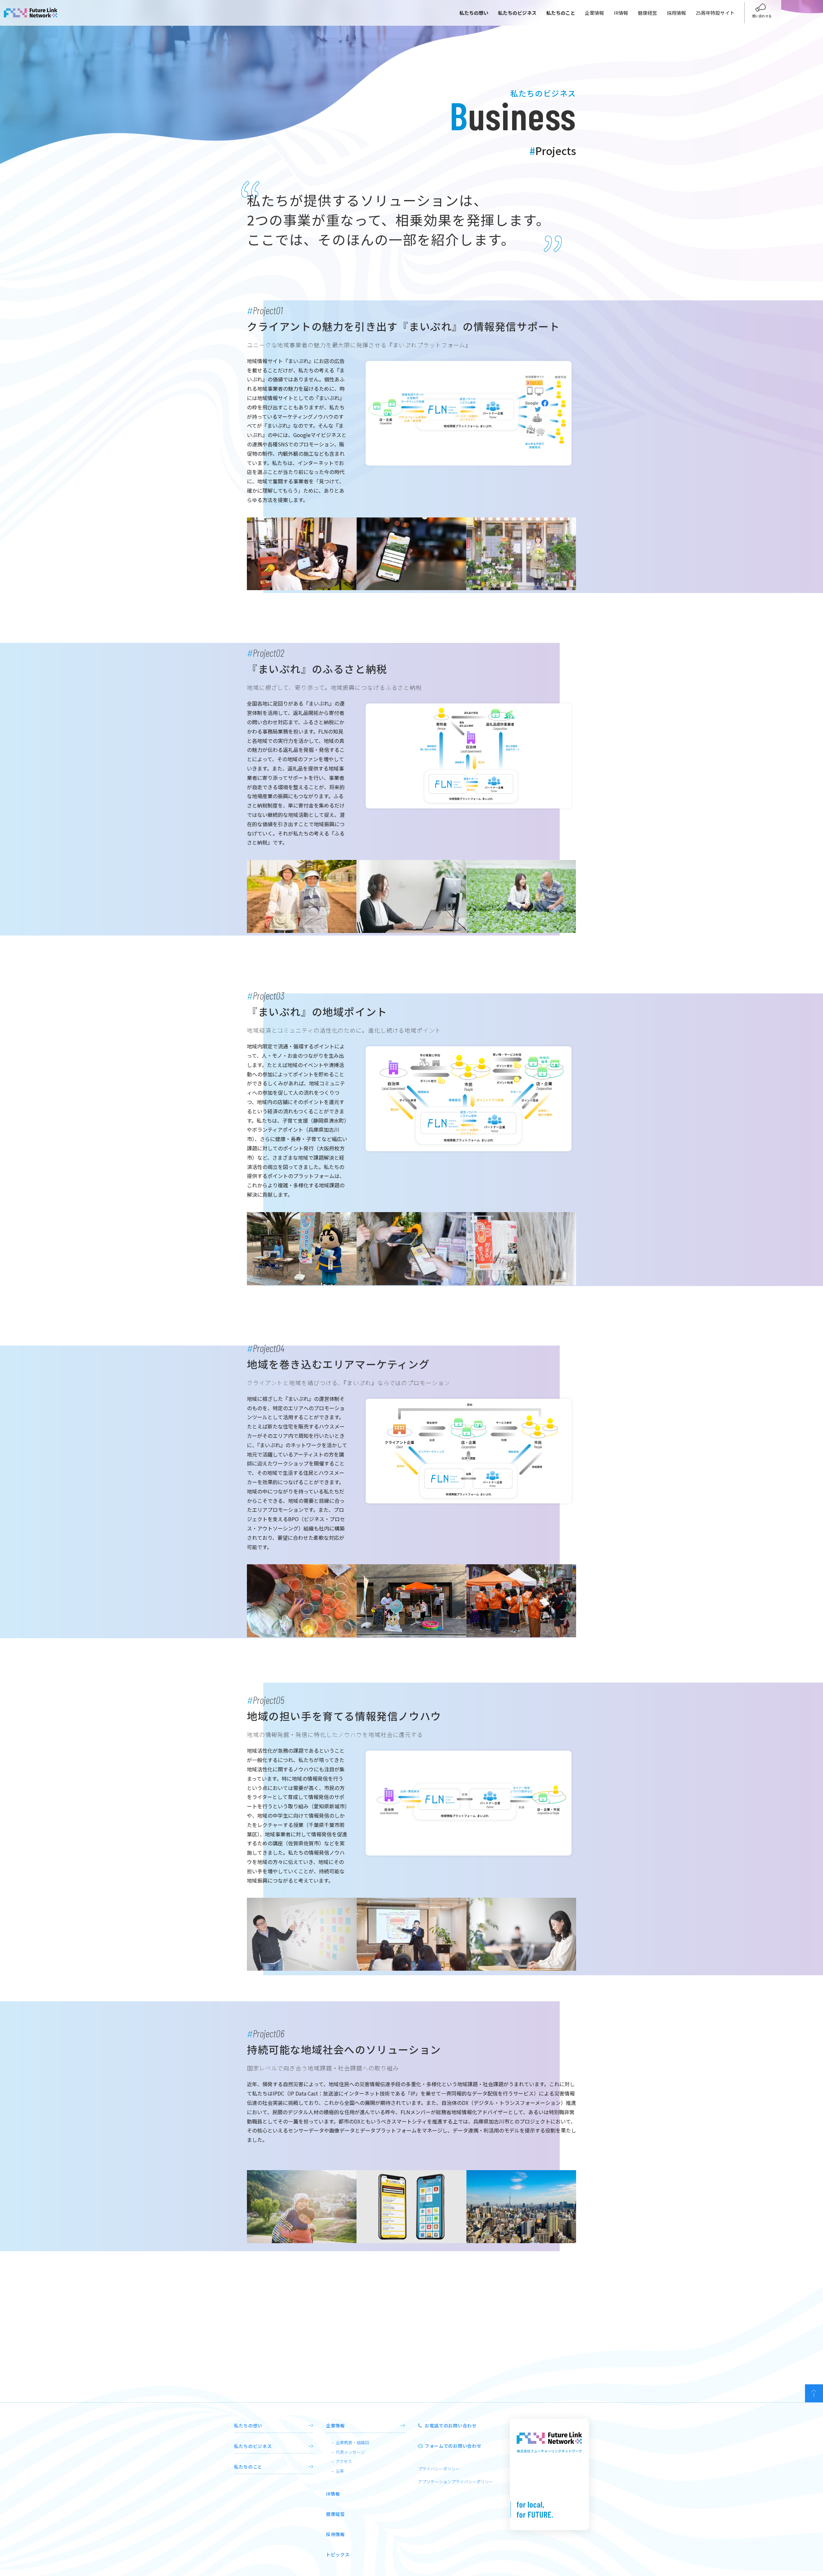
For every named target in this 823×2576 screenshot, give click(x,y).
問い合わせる (762, 16)
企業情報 (594, 13)
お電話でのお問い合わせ (451, 2425)
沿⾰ (340, 2471)
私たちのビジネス (253, 2446)
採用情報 (676, 13)
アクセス (344, 2461)
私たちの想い (248, 2425)
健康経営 (647, 13)
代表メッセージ (350, 2452)
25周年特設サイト (715, 13)
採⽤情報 (335, 2534)
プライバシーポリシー (439, 2469)
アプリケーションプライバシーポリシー (456, 2482)
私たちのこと (248, 2467)
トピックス (338, 2554)
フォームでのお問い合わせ (453, 2446)
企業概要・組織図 (352, 2442)
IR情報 (621, 13)
